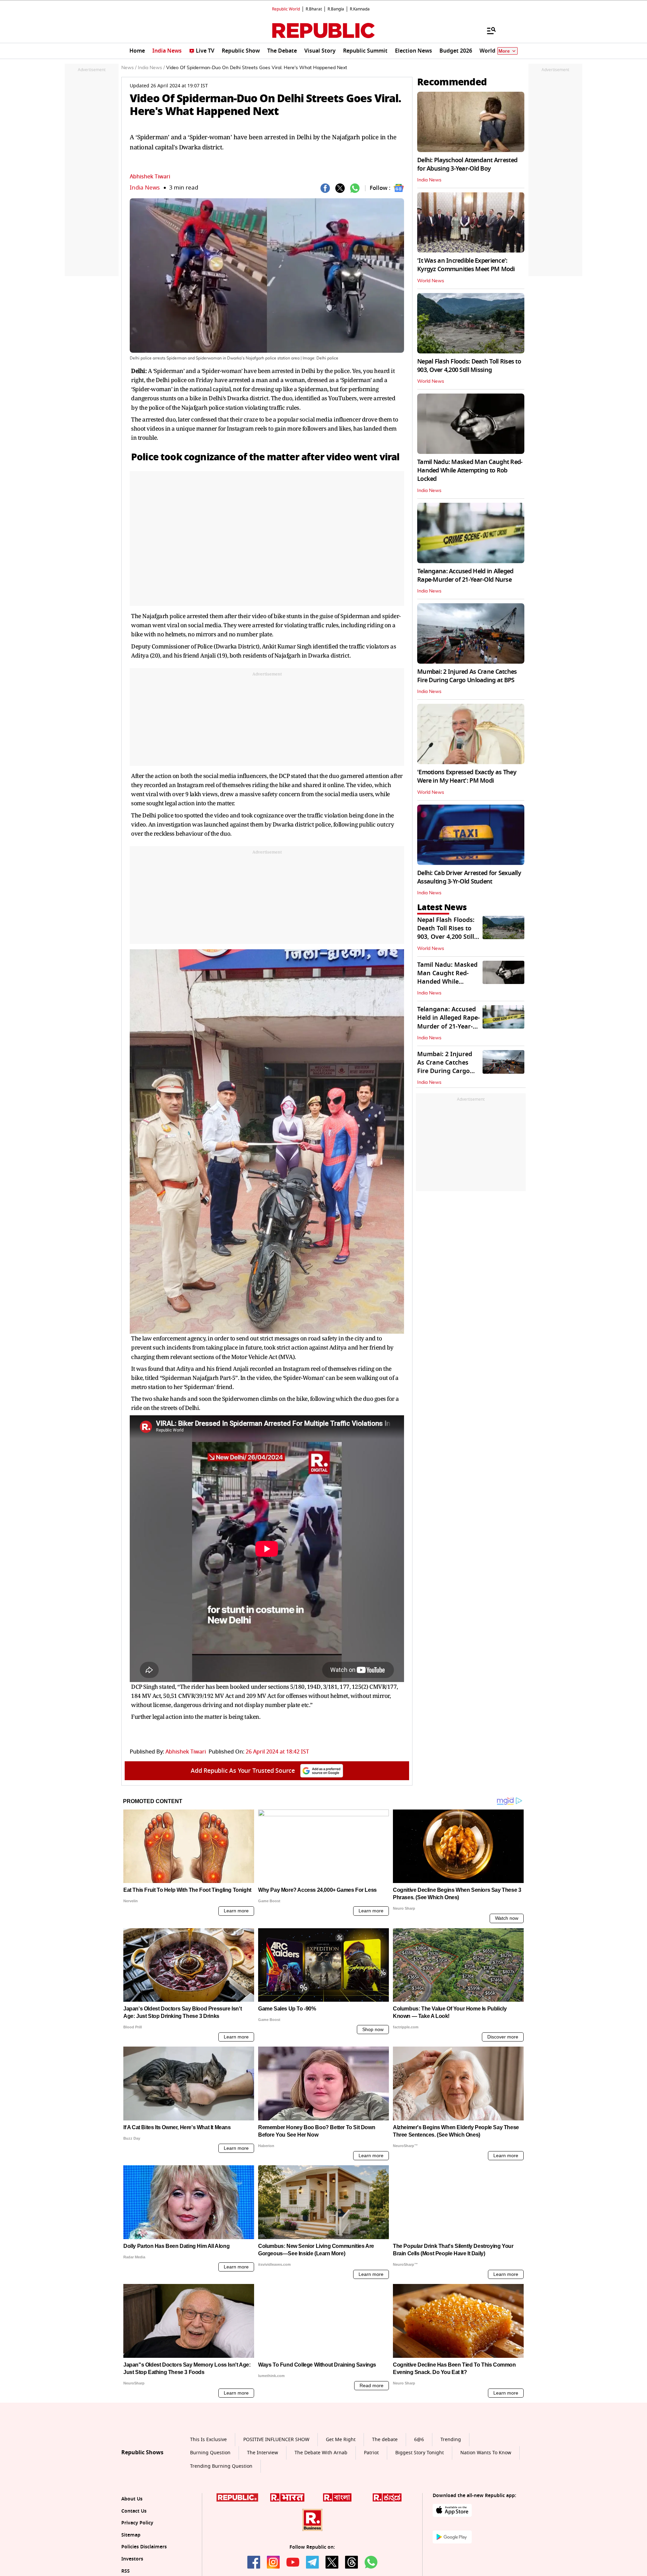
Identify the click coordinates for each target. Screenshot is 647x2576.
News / (129, 68)
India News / (151, 68)
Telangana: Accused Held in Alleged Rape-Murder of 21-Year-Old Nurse (465, 575)
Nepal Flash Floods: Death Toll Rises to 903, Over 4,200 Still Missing (469, 366)
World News (431, 281)
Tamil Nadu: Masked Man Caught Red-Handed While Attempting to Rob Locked (470, 470)
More (504, 51)
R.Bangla (336, 9)
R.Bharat (314, 9)
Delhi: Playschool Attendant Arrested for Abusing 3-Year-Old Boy (467, 164)
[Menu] (488, 30)
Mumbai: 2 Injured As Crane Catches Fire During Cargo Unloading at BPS (467, 676)
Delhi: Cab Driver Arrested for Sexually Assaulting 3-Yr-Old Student (469, 877)
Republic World (286, 9)
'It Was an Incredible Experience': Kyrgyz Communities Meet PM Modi (466, 265)
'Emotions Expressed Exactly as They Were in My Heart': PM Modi (467, 776)
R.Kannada (360, 9)
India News (145, 188)
